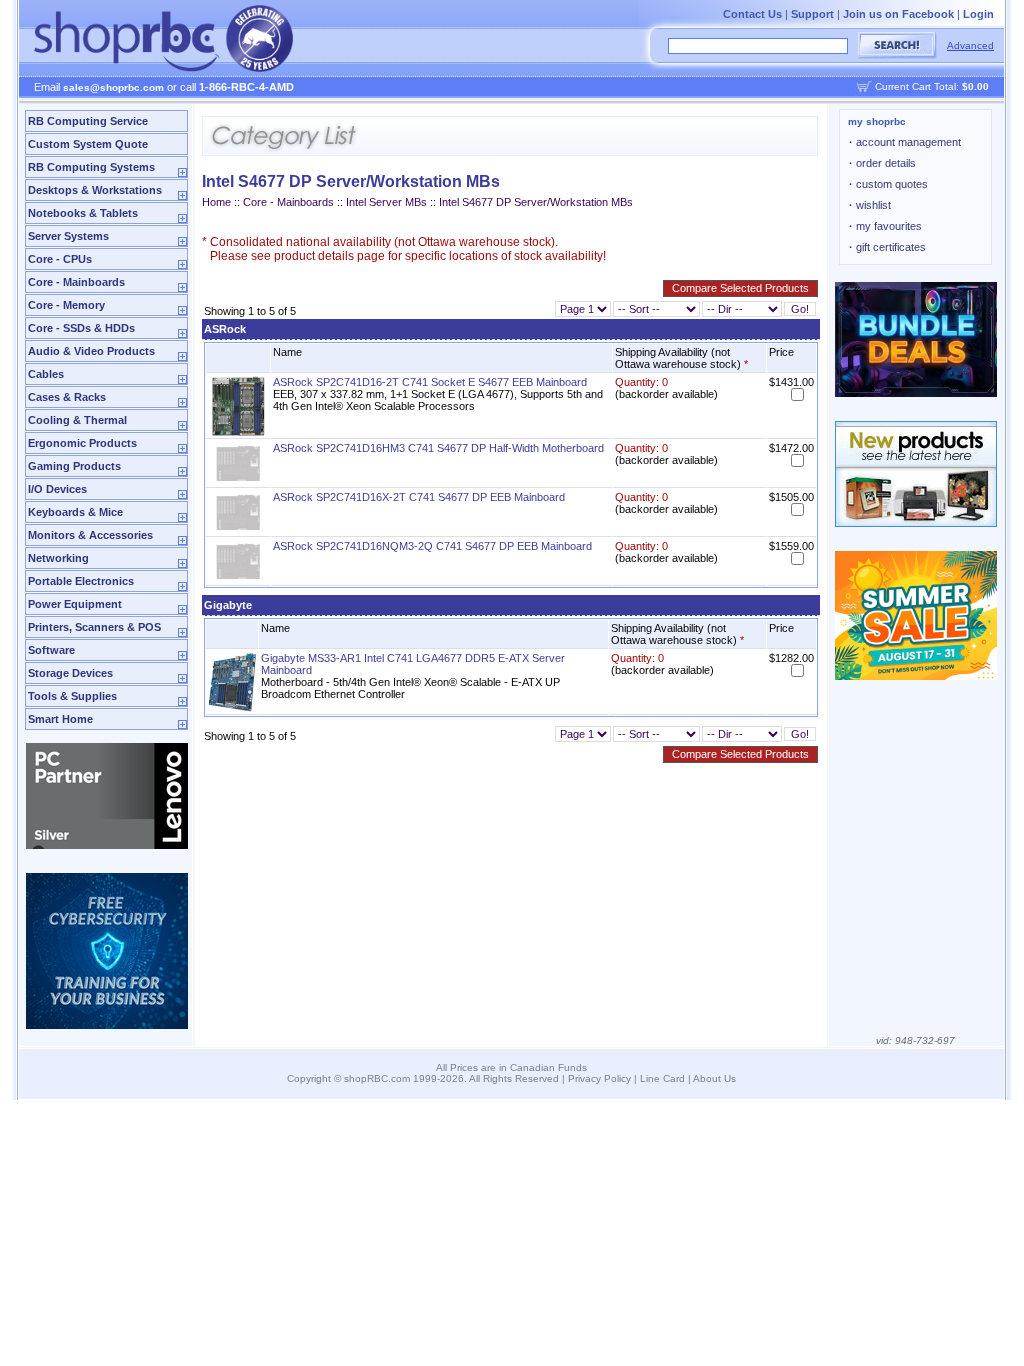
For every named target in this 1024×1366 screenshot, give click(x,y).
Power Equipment (75, 604)
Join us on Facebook (898, 14)
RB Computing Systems (91, 167)
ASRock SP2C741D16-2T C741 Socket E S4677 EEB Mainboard (430, 382)
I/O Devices (57, 489)
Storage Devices (70, 673)
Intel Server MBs (386, 202)
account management (905, 142)
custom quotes (888, 184)
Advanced (970, 45)
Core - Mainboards (76, 282)
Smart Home (60, 719)
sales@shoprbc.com (113, 87)
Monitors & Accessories (90, 535)
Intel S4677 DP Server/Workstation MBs (536, 202)
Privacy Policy (599, 1078)
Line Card (662, 1078)
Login (978, 14)
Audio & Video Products (91, 351)
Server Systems (68, 236)
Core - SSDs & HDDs (81, 328)
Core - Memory (66, 305)
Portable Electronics (81, 581)
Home (216, 202)
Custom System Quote (88, 144)
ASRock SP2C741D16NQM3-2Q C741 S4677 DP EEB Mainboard (432, 546)
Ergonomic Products (82, 443)
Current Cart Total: (932, 86)
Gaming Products (74, 466)
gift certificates (887, 247)
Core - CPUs (60, 259)
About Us (714, 1078)
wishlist (870, 205)
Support (812, 14)
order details (882, 163)
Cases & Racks (67, 397)
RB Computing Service (88, 121)
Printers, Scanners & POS (94, 627)
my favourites (885, 226)
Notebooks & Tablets (83, 213)
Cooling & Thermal (77, 420)
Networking (58, 558)
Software (51, 650)
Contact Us (752, 14)
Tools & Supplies (72, 696)
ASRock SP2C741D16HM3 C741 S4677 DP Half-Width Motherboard (438, 448)
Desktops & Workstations (95, 190)
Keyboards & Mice (75, 512)
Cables (46, 374)
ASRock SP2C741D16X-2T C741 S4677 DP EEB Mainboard (419, 497)
